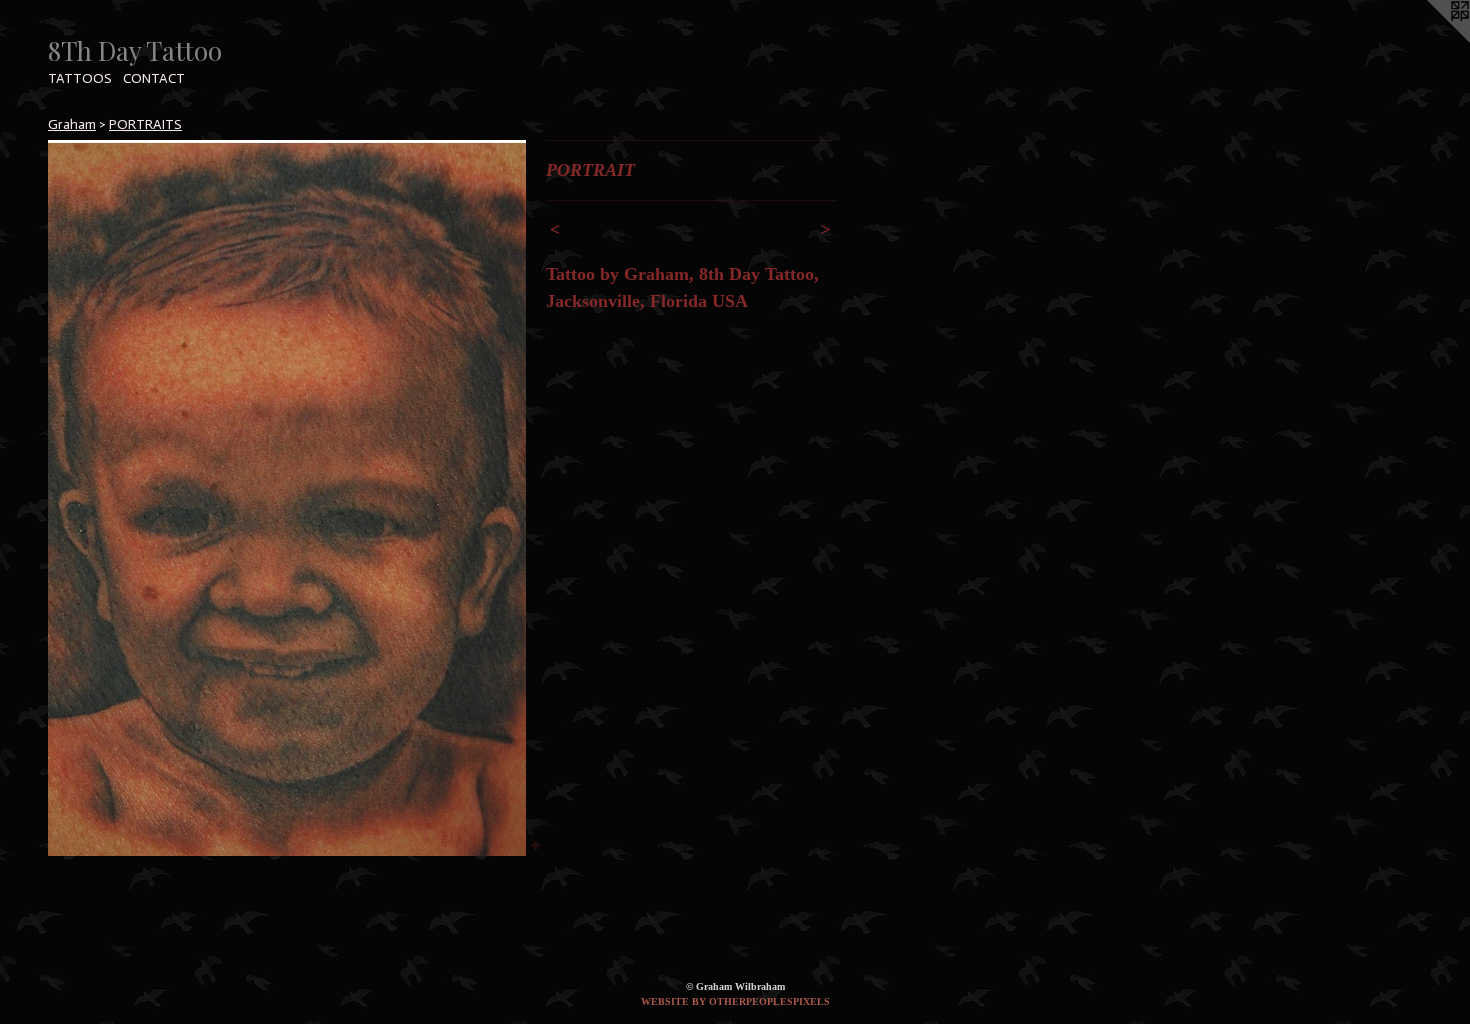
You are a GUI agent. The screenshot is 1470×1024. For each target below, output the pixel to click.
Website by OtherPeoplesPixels (735, 1001)
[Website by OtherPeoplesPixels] (1430, 40)
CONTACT (154, 78)
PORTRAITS (145, 124)
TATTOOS (80, 78)
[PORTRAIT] (287, 498)
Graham (72, 124)
